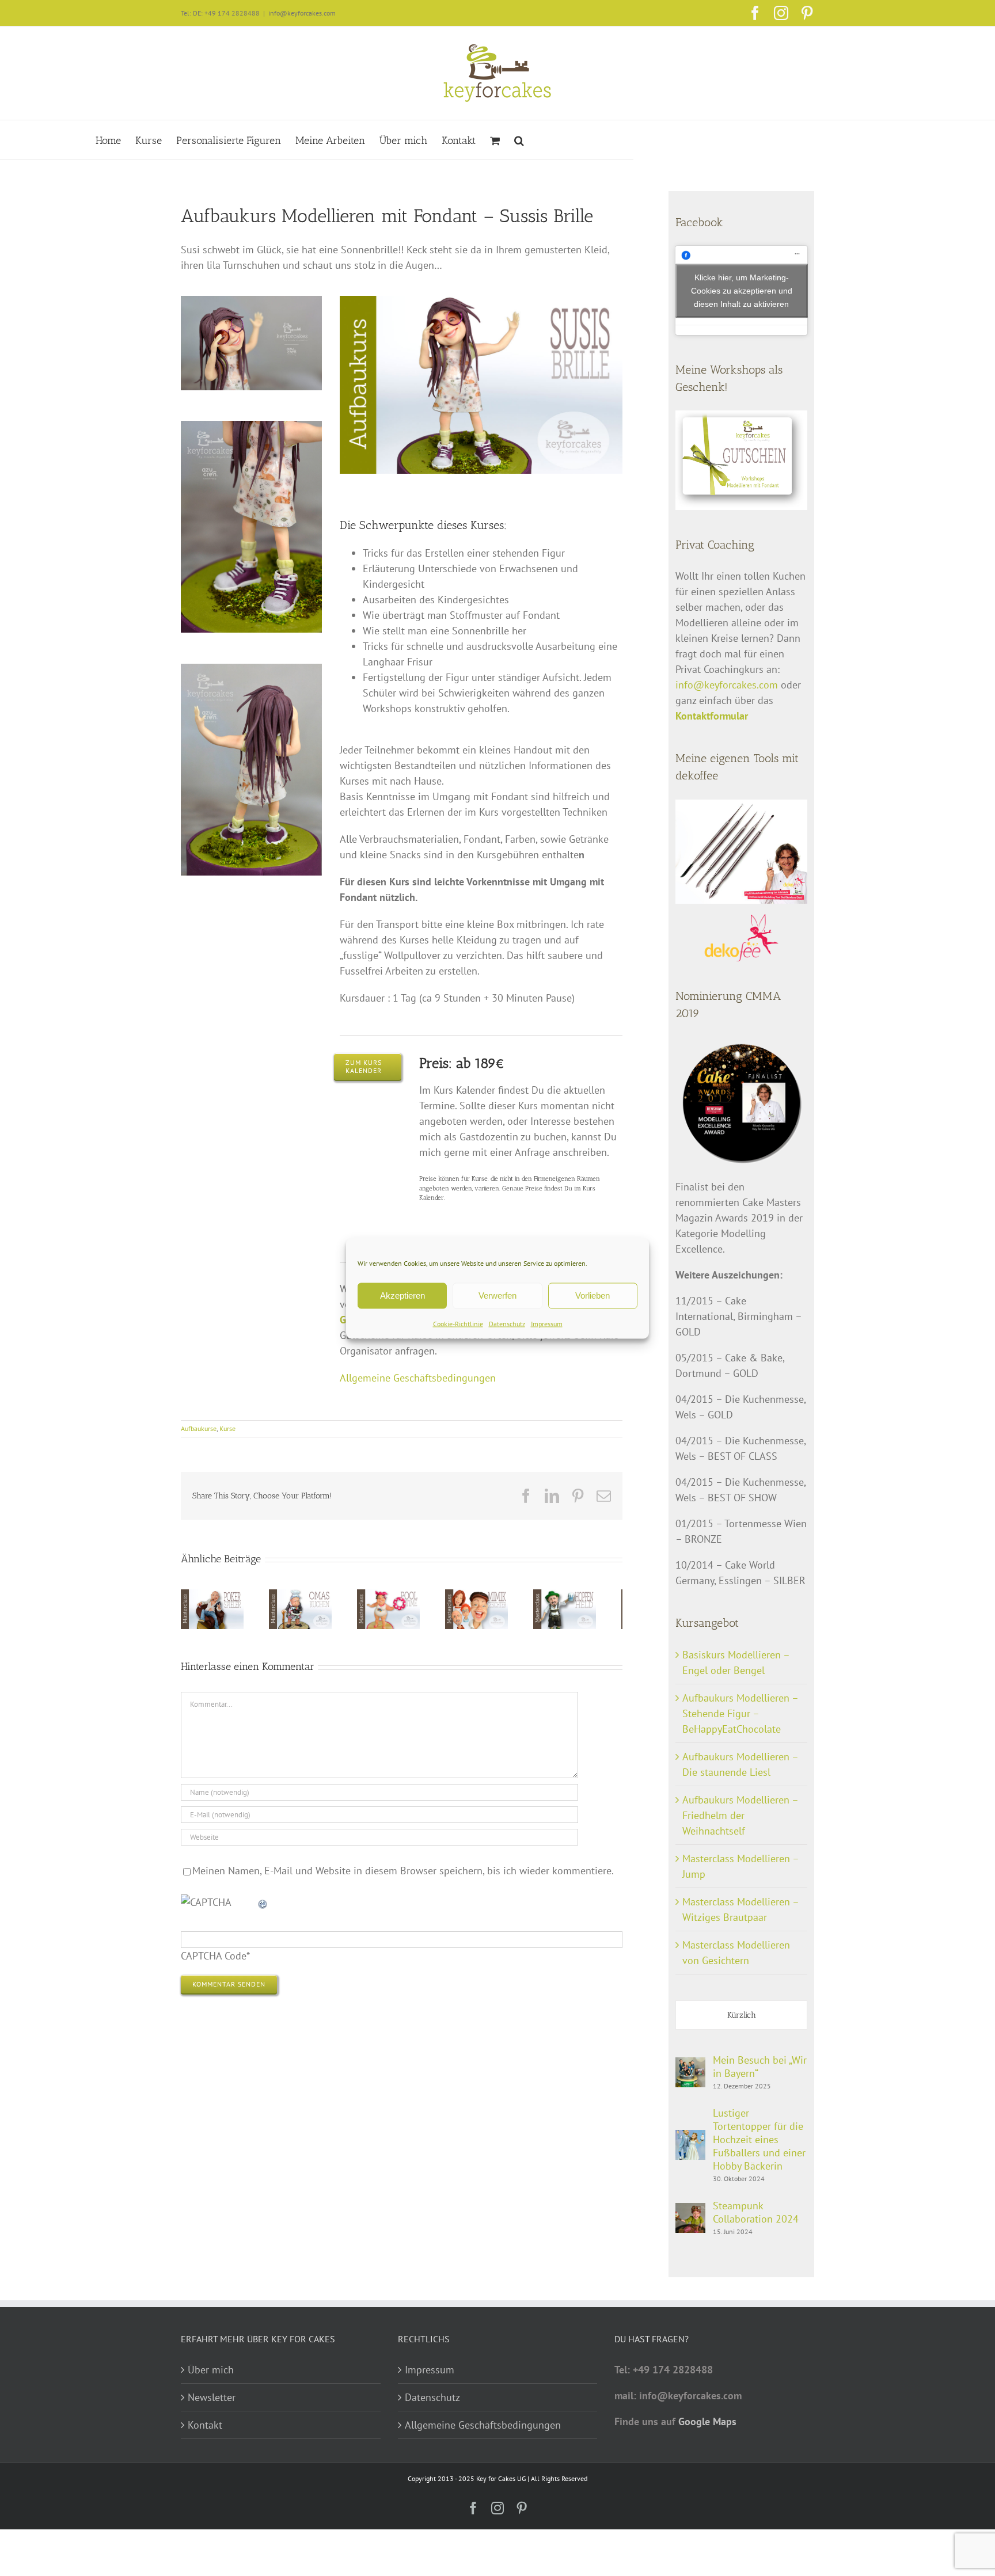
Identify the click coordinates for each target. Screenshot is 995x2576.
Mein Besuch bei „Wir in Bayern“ (760, 2067)
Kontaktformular (712, 716)
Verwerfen (498, 1295)
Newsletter (212, 2397)
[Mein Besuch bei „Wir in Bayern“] (690, 2065)
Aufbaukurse (199, 1428)
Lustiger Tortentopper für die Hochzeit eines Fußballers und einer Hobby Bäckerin (759, 2139)
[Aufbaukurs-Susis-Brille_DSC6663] (251, 301)
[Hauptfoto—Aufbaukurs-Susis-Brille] (481, 301)
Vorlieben (593, 1295)
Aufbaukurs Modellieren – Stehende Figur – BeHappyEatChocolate (740, 1713)
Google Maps (707, 2421)
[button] (519, 140)
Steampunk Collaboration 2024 (756, 2212)
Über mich (211, 2370)
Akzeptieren (402, 1295)
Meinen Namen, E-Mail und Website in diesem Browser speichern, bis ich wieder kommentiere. (403, 1873)
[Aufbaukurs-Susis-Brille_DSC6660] (251, 669)
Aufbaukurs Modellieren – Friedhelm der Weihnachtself (740, 1815)
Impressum (547, 1323)
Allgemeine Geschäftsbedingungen (418, 1378)
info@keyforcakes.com (302, 13)
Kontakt (205, 2425)
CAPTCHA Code (214, 1959)
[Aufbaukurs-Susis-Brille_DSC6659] (251, 426)
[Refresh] (263, 1905)
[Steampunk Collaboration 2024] (690, 2211)
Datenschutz (507, 1323)
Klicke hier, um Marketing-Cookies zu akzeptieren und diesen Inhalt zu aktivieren (742, 290)
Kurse (227, 1428)
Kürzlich (742, 2015)
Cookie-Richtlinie (458, 1323)
